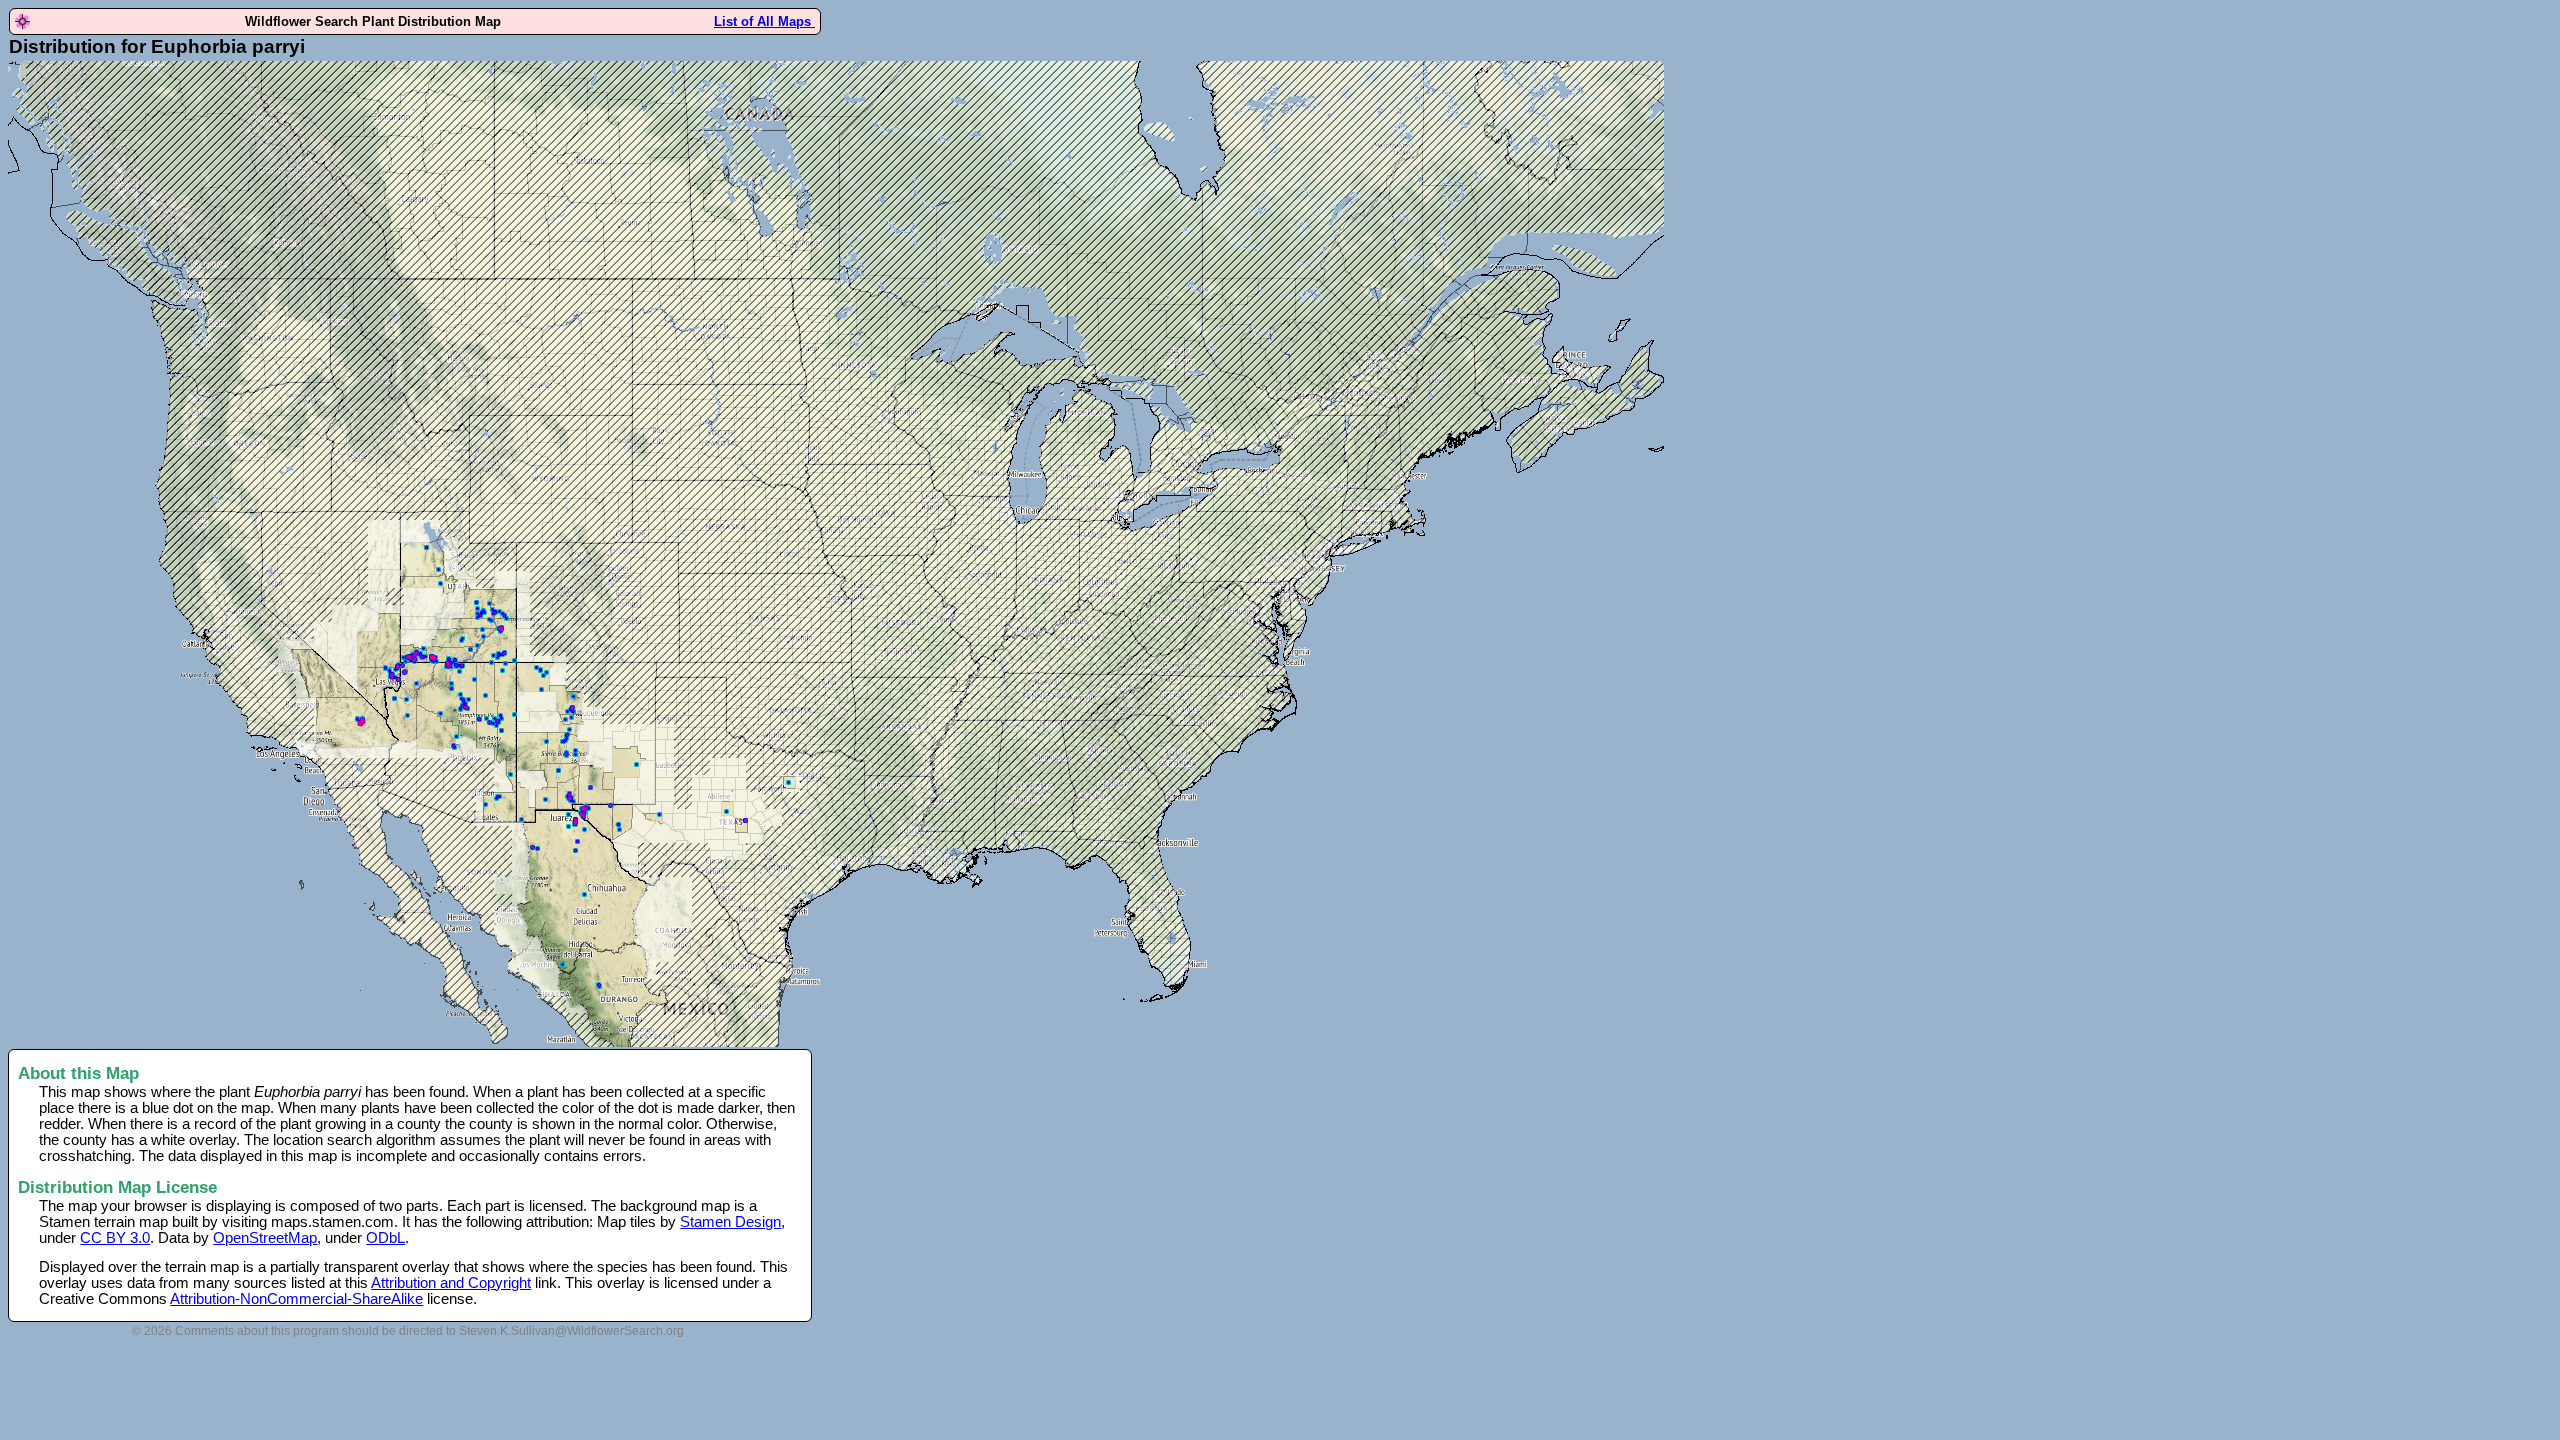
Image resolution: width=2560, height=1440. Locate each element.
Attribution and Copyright (451, 1283)
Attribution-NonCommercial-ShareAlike (296, 1299)
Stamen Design (730, 1222)
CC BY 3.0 (115, 1238)
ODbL (385, 1238)
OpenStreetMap (265, 1238)
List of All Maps (764, 21)
